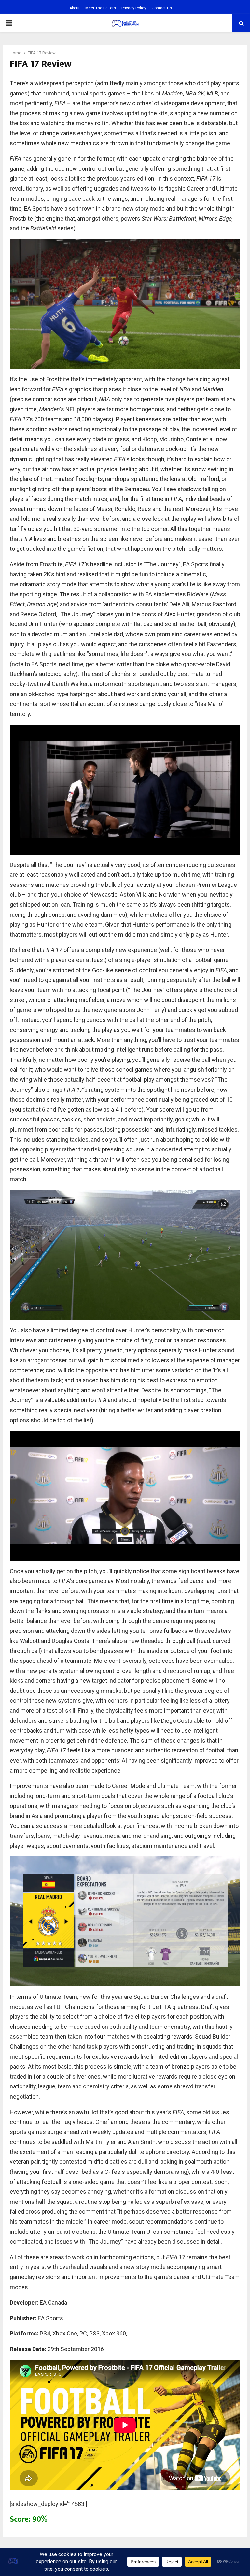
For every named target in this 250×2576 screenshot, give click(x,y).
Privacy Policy (134, 8)
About (75, 8)
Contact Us (162, 8)
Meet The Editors (101, 8)
